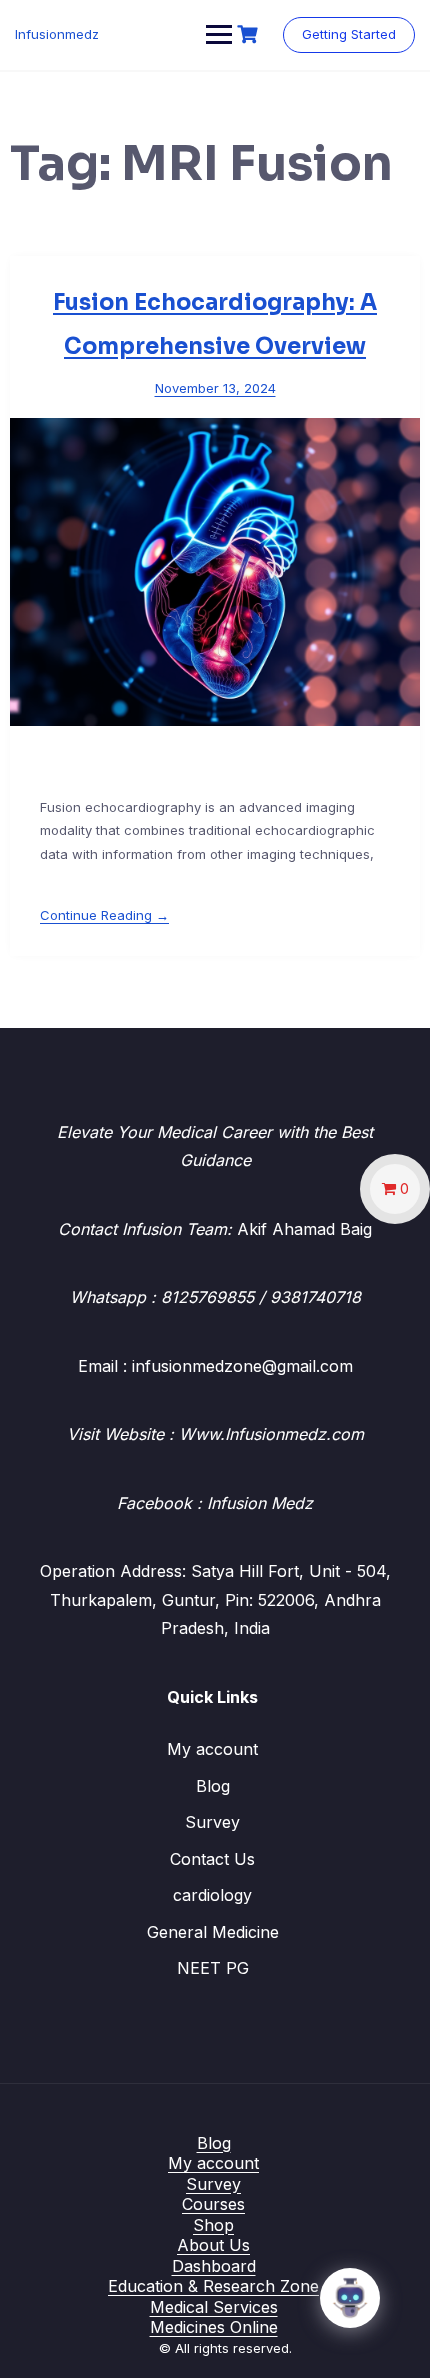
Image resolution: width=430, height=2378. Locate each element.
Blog (213, 1786)
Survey (212, 1822)
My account (212, 1749)
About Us (213, 2245)
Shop (213, 2225)
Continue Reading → (104, 915)
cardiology (212, 1895)
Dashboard (214, 2266)
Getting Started (349, 34)
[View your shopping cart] (250, 34)
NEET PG (213, 1968)
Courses (213, 2204)
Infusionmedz (57, 34)
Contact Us (212, 1859)
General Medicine (213, 1932)
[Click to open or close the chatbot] (350, 2298)
